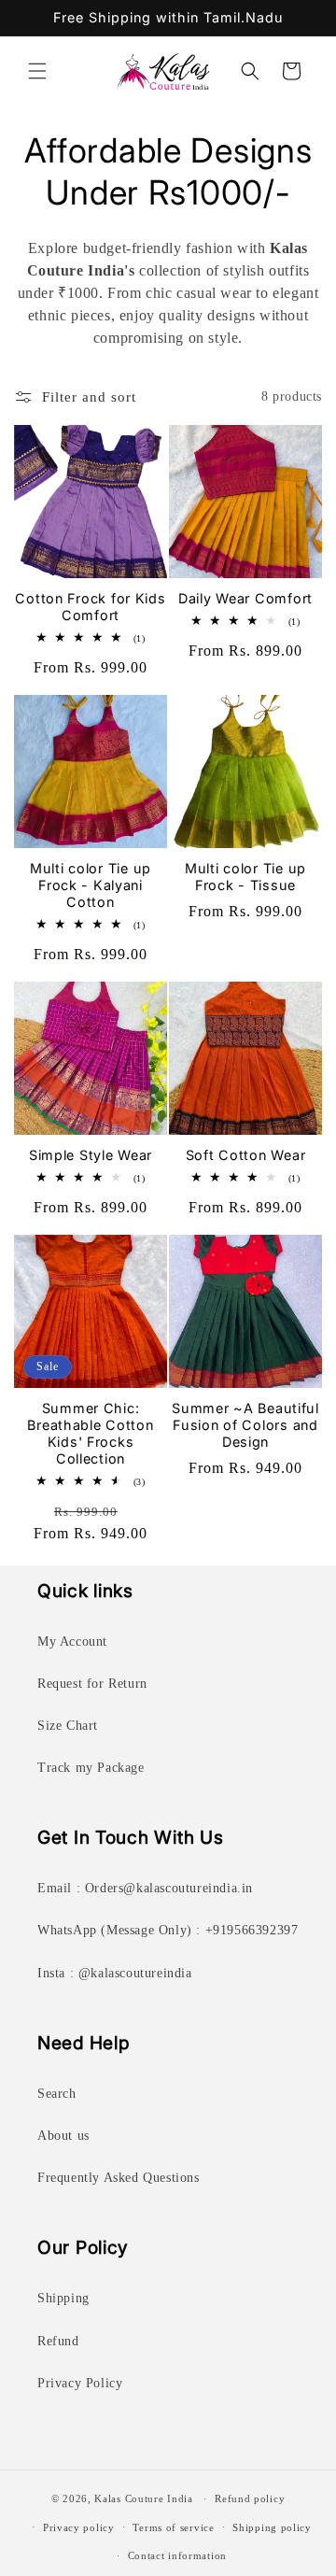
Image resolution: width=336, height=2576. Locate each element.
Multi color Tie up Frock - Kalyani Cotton (91, 885)
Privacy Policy (80, 2383)
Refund (58, 2341)
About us (63, 2136)
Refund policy (250, 2498)
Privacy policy (79, 2527)
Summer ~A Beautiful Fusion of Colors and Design (245, 1425)
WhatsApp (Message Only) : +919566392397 (168, 1930)
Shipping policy (272, 2527)
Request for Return (92, 1684)
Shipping (63, 2298)
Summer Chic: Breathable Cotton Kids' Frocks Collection (90, 1433)
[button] (37, 71)
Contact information (177, 2555)
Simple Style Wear (91, 1155)
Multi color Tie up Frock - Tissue (245, 877)
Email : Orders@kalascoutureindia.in (145, 1888)
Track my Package (91, 1768)
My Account (72, 1642)
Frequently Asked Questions (119, 2178)
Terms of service (173, 2527)
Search (57, 2094)
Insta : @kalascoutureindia (115, 1973)
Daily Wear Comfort (245, 598)
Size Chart (68, 1726)
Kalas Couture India (143, 2498)
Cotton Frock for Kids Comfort (90, 607)
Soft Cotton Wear (246, 1155)
